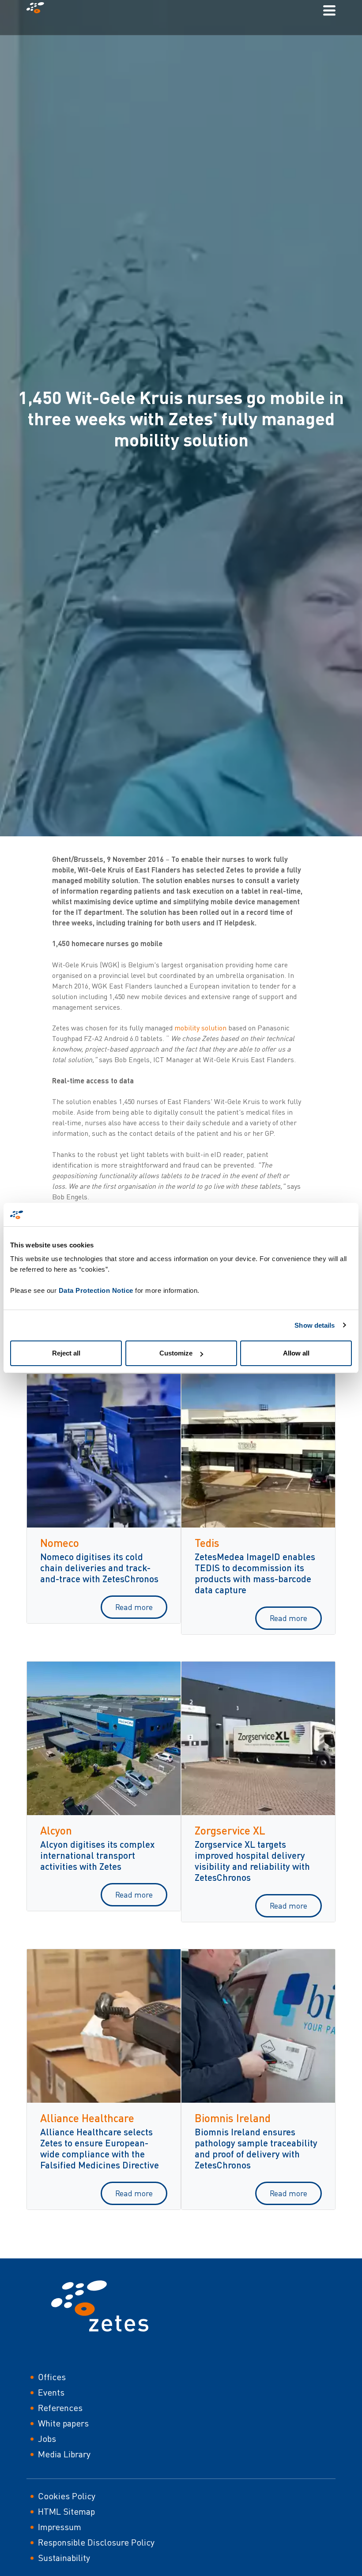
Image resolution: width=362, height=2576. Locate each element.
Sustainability (64, 2558)
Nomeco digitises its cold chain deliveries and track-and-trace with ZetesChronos (99, 1567)
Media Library (64, 2454)
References (60, 2408)
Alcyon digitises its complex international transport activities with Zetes (97, 1855)
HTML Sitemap (66, 2511)
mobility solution (200, 1028)
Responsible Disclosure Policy (96, 2542)
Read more (134, 1607)
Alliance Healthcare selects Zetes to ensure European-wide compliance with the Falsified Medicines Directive (100, 2148)
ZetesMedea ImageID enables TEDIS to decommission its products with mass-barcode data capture (255, 1573)
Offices (52, 2377)
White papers (63, 2423)
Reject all (66, 1353)
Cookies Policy (67, 2496)
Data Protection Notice (96, 1290)
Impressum (60, 2527)
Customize (176, 1353)
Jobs (47, 2439)
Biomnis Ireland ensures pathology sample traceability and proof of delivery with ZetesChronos (256, 2148)
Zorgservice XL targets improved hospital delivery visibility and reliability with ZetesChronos (252, 1861)
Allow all (296, 1353)
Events (51, 2392)
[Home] (39, 10)
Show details (315, 1325)
